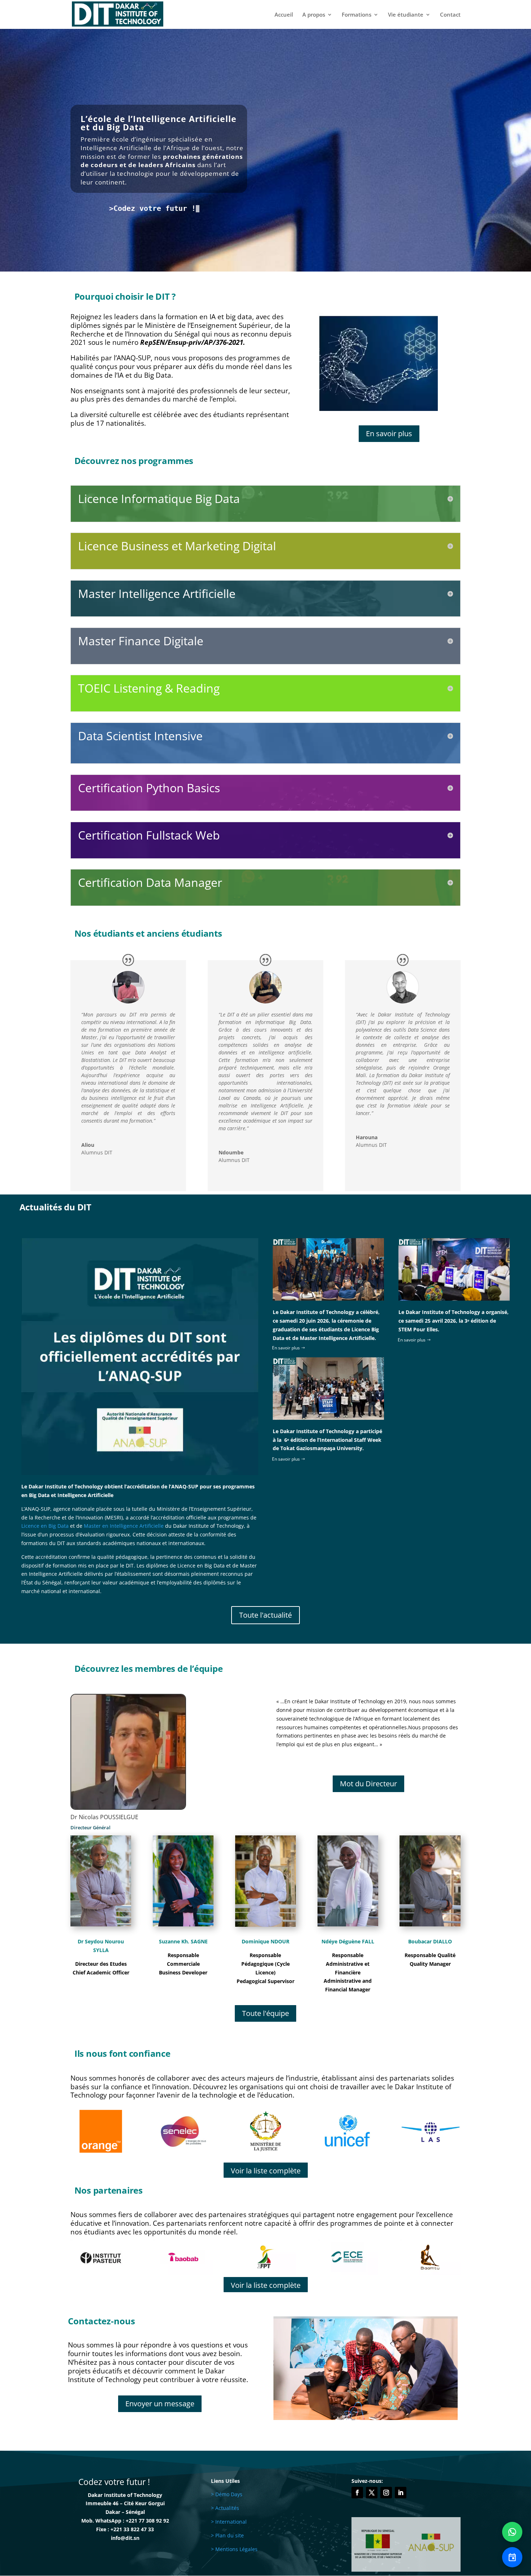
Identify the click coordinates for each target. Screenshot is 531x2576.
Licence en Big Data (45, 1526)
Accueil (284, 15)
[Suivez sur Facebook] (357, 2493)
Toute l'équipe (265, 2013)
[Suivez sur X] (372, 2493)
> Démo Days (227, 2494)
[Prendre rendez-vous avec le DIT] (512, 2557)
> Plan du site (227, 2535)
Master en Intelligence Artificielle (124, 1526)
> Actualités (225, 2508)
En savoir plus (389, 433)
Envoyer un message (160, 2404)
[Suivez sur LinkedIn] (401, 2493)
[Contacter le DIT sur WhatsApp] (512, 2532)
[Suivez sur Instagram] (386, 2493)
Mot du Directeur (368, 1784)
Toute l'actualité (265, 1615)
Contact (450, 15)
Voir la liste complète (266, 2171)
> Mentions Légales (234, 2549)
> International (229, 2522)
